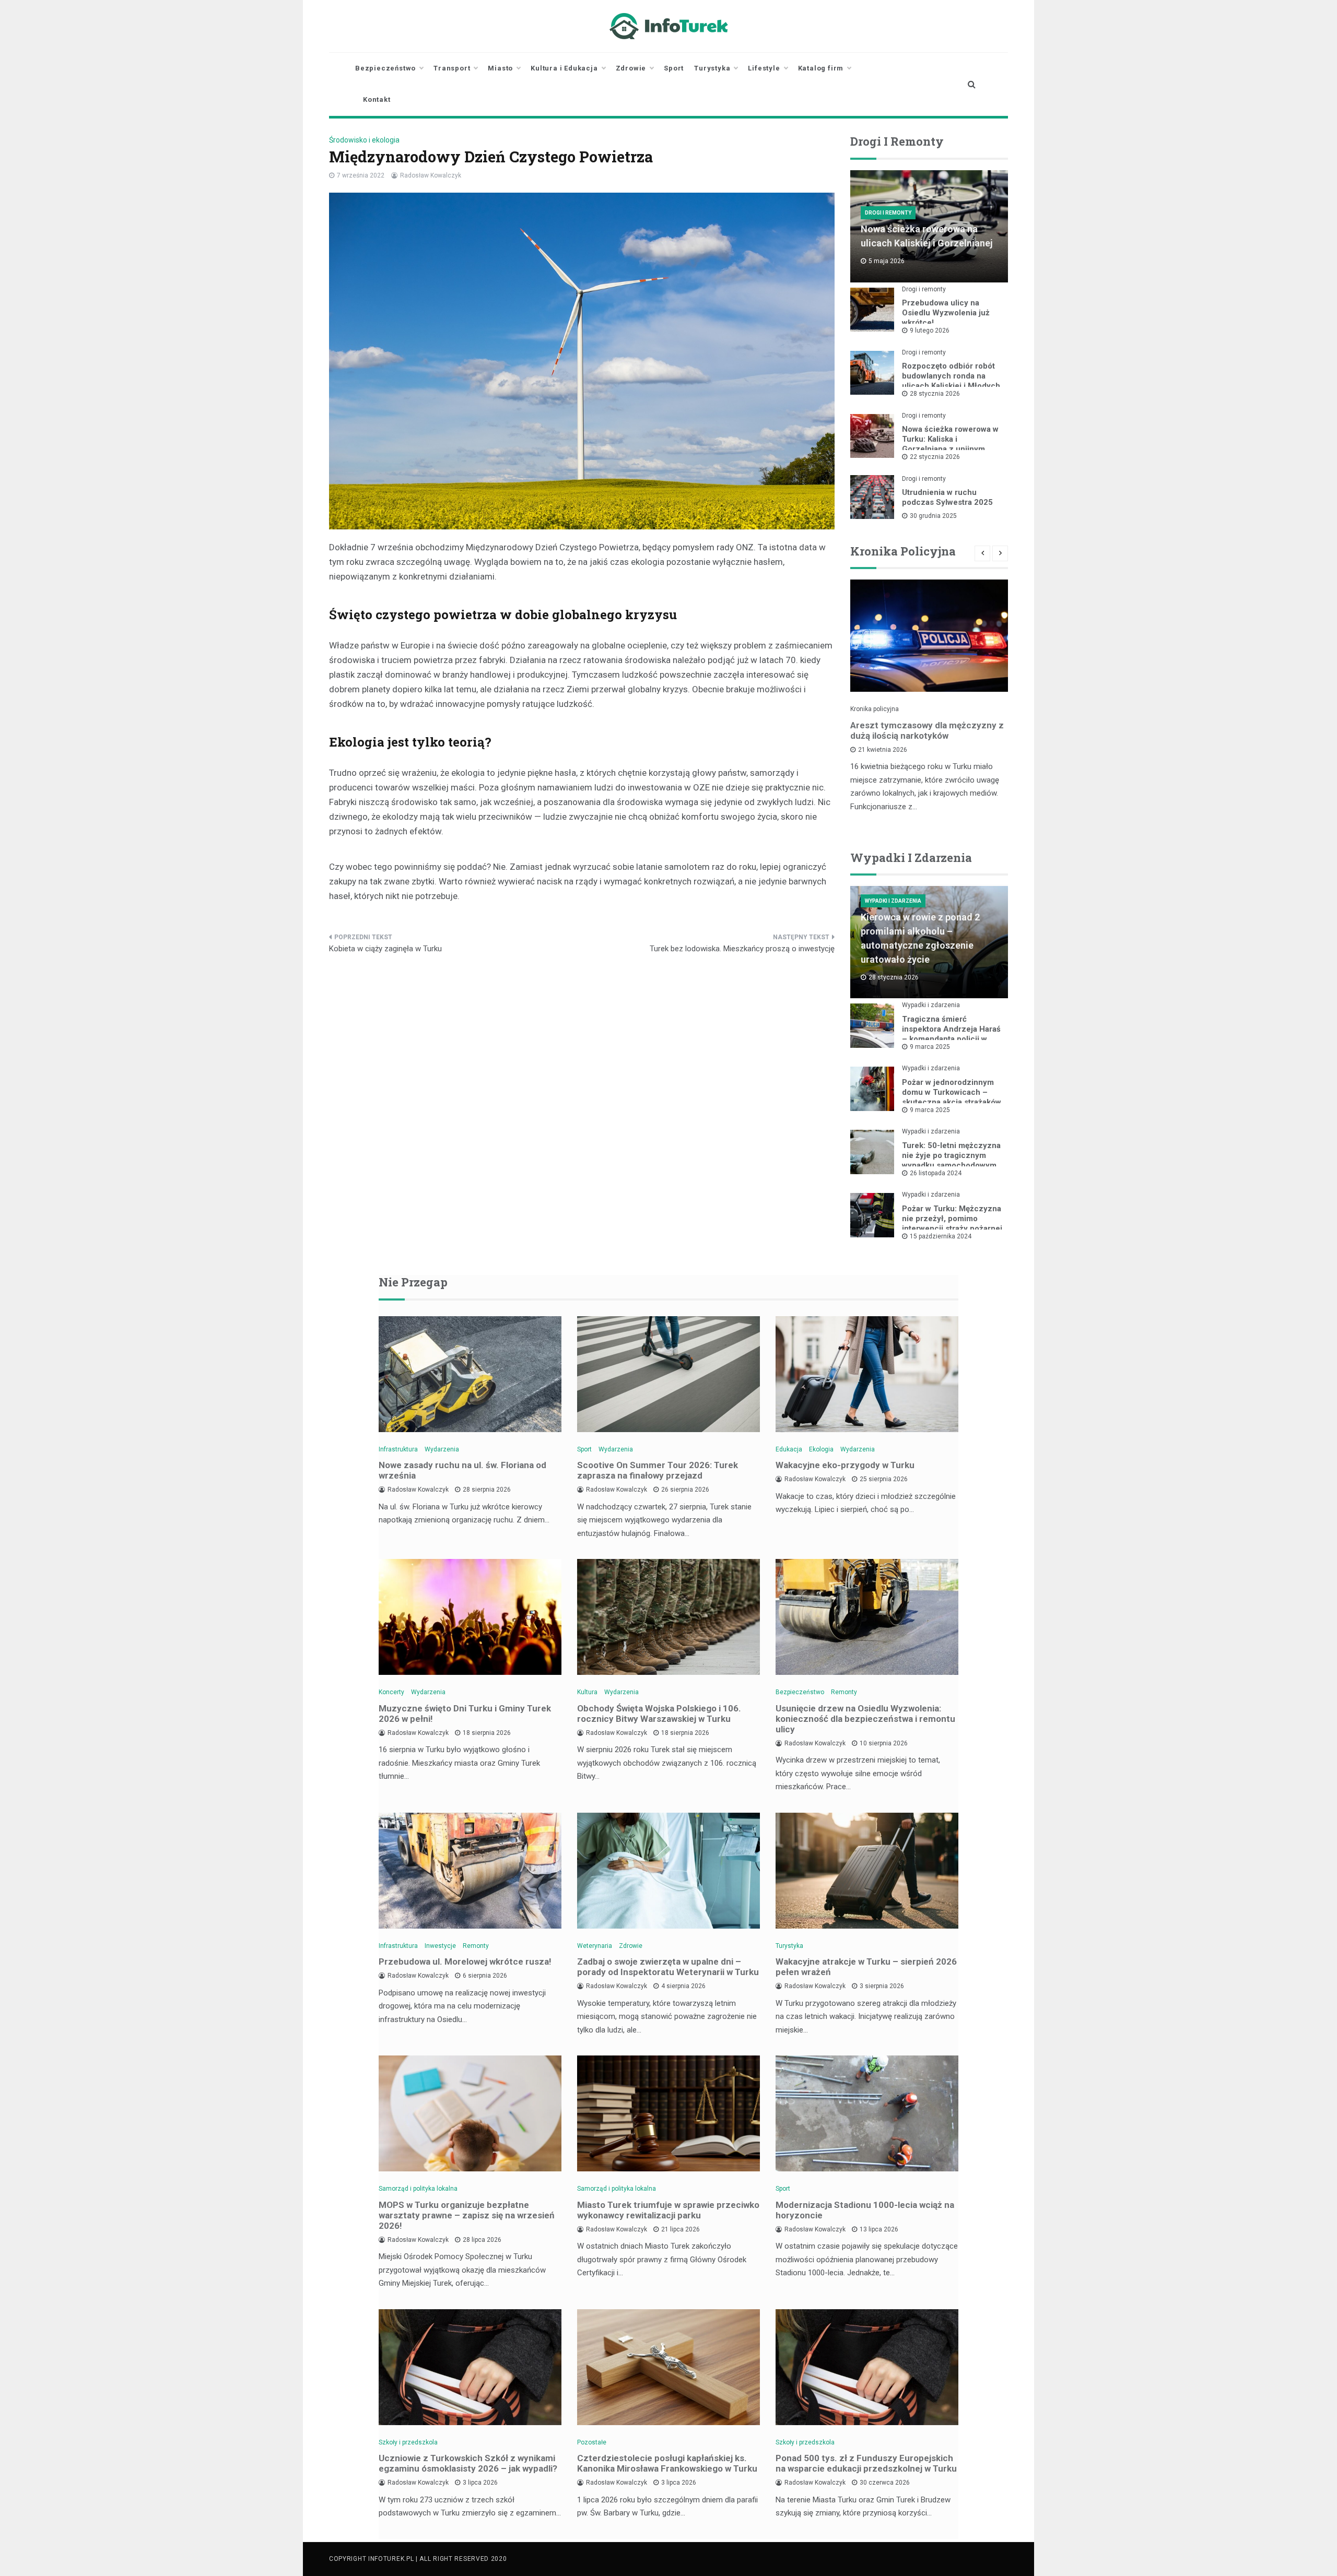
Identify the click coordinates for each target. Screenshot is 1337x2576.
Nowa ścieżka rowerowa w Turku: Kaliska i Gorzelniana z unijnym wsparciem (950, 444)
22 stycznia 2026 (935, 457)
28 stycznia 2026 (935, 394)
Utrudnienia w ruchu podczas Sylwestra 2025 (947, 497)
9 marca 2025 (930, 1047)
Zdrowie (631, 68)
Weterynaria (595, 1946)
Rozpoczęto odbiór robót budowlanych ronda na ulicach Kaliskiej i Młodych (951, 376)
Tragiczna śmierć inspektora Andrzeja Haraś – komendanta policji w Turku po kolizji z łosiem (951, 1034)
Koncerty (391, 1692)
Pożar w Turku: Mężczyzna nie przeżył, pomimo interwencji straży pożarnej (952, 1219)
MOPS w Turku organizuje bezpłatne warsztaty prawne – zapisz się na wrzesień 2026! (467, 2215)
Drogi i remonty (888, 213)
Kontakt (377, 99)
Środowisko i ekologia (364, 140)
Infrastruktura (398, 1449)
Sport (674, 68)
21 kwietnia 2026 (883, 750)
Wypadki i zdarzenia (893, 901)
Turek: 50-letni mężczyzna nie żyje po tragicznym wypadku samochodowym (951, 1155)
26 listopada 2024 (936, 1173)
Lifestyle (764, 68)
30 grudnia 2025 (933, 516)
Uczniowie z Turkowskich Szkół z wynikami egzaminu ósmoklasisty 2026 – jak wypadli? (468, 2463)
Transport (452, 68)
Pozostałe (592, 2442)
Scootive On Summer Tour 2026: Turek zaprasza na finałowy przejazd (658, 1470)
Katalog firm (821, 68)
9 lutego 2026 (930, 330)
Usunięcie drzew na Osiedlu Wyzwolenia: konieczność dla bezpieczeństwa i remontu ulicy (865, 1719)
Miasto (500, 68)
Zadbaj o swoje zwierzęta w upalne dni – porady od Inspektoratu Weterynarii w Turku (668, 1967)
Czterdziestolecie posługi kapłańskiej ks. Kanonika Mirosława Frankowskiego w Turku (667, 2463)
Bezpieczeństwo (385, 68)
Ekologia (821, 1449)
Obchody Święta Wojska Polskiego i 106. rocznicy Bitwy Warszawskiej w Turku (659, 1714)
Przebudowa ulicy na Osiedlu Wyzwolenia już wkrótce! (946, 313)
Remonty (844, 1692)
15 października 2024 (941, 1236)
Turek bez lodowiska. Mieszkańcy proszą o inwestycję (742, 949)
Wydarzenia (442, 1449)
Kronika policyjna (875, 709)
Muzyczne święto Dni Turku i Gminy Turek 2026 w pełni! (465, 1714)
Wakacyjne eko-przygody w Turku (845, 1465)
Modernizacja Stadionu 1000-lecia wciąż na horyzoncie (865, 2210)
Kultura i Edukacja (564, 68)
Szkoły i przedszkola (408, 2442)
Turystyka (712, 68)
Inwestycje (440, 1946)
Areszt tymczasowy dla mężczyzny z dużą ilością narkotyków (927, 730)
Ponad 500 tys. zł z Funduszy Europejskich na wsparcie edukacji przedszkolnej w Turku (866, 2463)
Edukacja (789, 1449)
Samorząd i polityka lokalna (418, 2189)
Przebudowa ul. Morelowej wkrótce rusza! (465, 1961)
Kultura (587, 1692)
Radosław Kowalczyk (431, 175)
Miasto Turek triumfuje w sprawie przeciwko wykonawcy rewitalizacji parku (668, 2210)
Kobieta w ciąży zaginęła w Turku (385, 949)
